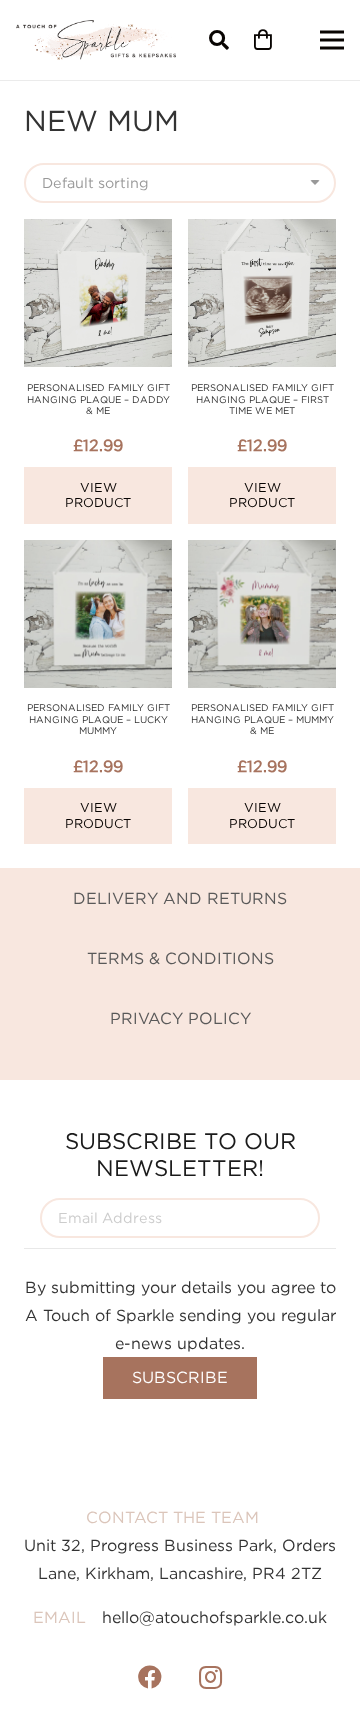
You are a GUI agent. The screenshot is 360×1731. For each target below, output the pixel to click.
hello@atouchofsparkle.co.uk (214, 1617)
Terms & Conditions (180, 958)
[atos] (96, 40)
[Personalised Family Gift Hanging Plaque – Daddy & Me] (98, 233)
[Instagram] (210, 1677)
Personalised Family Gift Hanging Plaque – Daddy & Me (98, 399)
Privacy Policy (180, 1018)
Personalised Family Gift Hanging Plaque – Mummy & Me (262, 719)
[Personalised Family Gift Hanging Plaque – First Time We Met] (262, 233)
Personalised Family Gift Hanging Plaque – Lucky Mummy (98, 719)
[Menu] (332, 40)
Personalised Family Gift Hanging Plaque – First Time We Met (262, 399)
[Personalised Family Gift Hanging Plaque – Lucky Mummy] (98, 554)
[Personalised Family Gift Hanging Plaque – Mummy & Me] (262, 554)
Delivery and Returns (180, 898)
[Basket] (263, 40)
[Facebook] (150, 1677)
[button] (219, 40)
